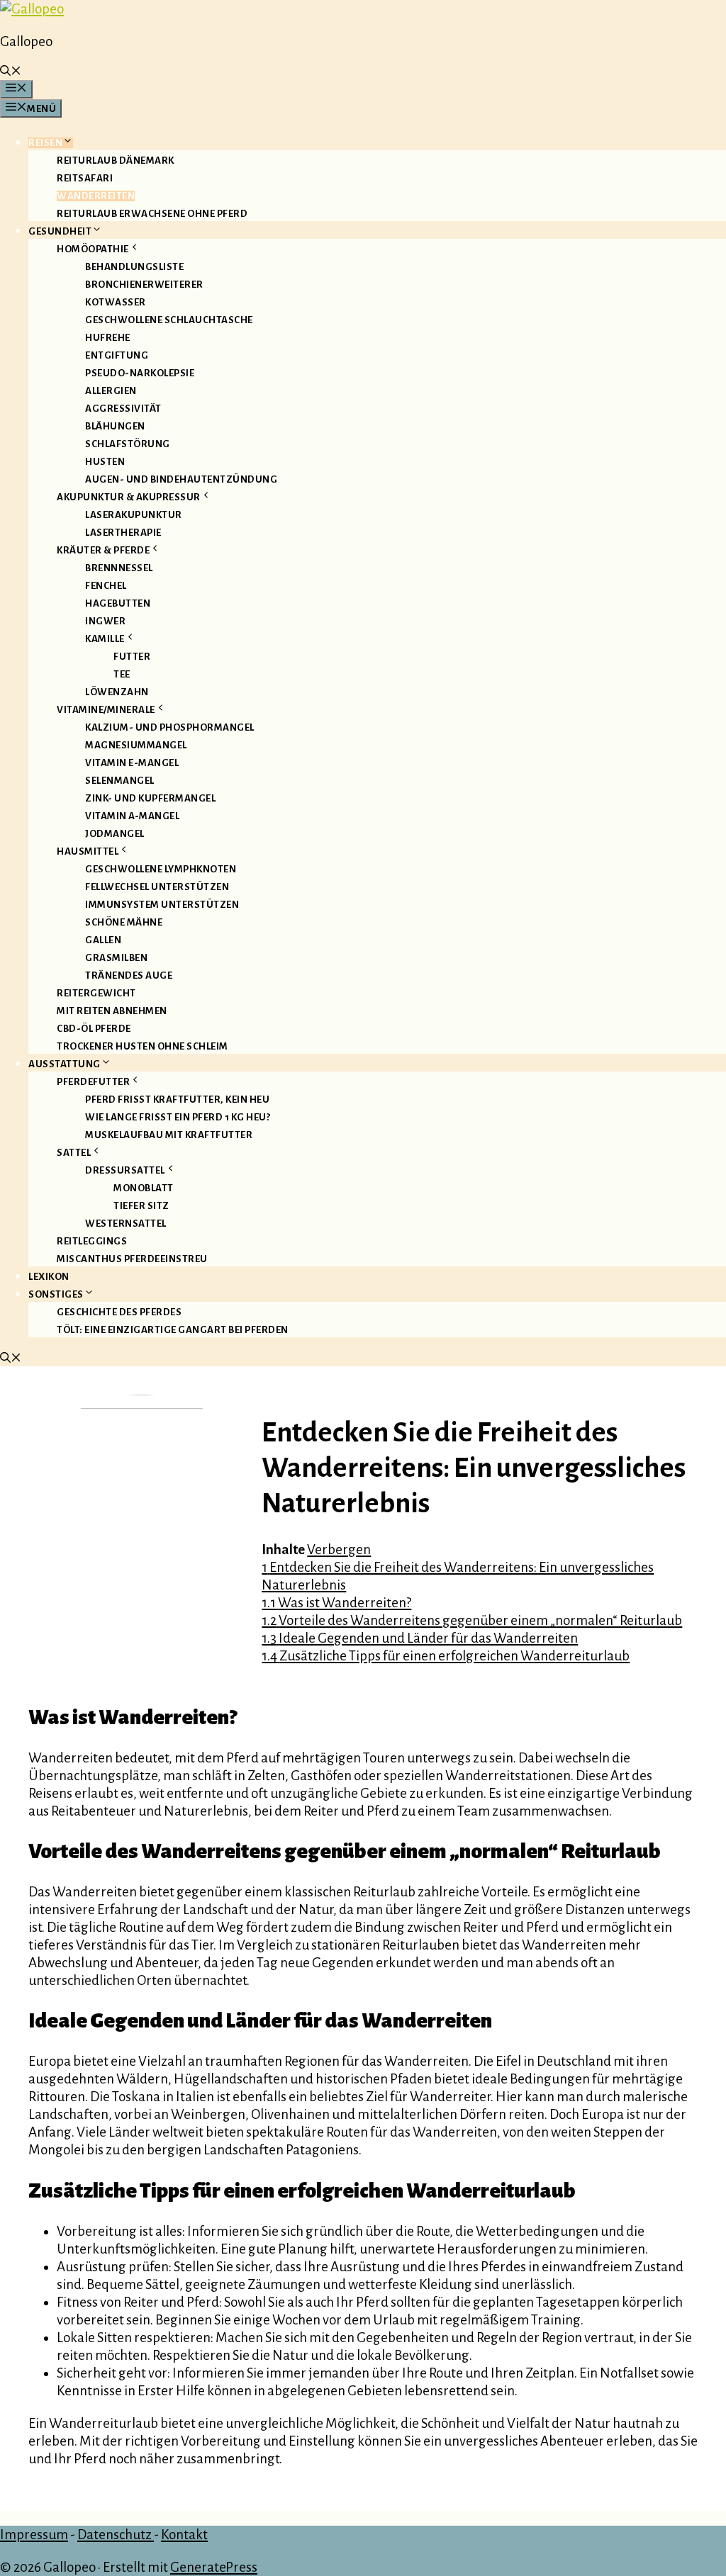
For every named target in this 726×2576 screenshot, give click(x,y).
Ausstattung (65, 1064)
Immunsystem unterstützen (162, 905)
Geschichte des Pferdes (119, 1312)
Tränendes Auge (129, 975)
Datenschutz (116, 2535)
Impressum (34, 2535)
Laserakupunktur (134, 515)
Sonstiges (56, 1294)
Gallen (103, 940)
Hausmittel (88, 851)
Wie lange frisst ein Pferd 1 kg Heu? (178, 1117)
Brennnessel (119, 568)
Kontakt (184, 2535)
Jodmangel (115, 834)
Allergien (111, 391)
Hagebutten (118, 603)
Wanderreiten (96, 196)
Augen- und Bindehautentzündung (181, 479)
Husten (105, 462)
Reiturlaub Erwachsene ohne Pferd (152, 214)
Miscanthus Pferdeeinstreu (132, 1259)
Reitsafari (85, 178)
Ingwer (105, 621)
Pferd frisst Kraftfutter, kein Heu (177, 1099)
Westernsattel (126, 1224)
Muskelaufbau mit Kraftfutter (169, 1135)
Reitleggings (92, 1241)
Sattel (74, 1153)
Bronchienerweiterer (144, 285)
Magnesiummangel (136, 745)
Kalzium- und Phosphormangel (170, 727)
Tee (122, 674)
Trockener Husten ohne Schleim (143, 1046)
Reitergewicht (96, 993)
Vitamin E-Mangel (132, 763)
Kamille (105, 639)
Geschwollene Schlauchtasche (169, 320)
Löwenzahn (117, 692)
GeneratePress (214, 2567)
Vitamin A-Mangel (132, 816)
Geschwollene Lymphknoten (161, 869)
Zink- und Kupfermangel (150, 798)
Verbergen (339, 1549)
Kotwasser (116, 302)
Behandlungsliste (134, 267)
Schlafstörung (128, 444)
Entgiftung (117, 355)
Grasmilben (116, 958)
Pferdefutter (93, 1082)
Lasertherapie (123, 533)
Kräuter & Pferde (103, 550)
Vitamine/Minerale (106, 710)
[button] (11, 73)
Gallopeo (26, 41)
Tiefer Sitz (141, 1206)
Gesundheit (60, 231)
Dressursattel (125, 1170)
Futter (132, 657)
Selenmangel (120, 781)
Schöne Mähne (124, 922)
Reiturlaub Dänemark (116, 161)
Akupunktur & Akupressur (129, 497)
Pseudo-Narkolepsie (140, 373)
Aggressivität (123, 409)
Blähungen (115, 426)
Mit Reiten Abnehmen (112, 1011)
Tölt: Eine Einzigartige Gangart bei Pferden (173, 1330)
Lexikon (49, 1277)
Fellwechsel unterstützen (157, 887)
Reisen (45, 143)
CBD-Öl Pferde (94, 1029)
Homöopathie (93, 249)
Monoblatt (144, 1188)
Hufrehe (108, 338)
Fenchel (106, 586)
